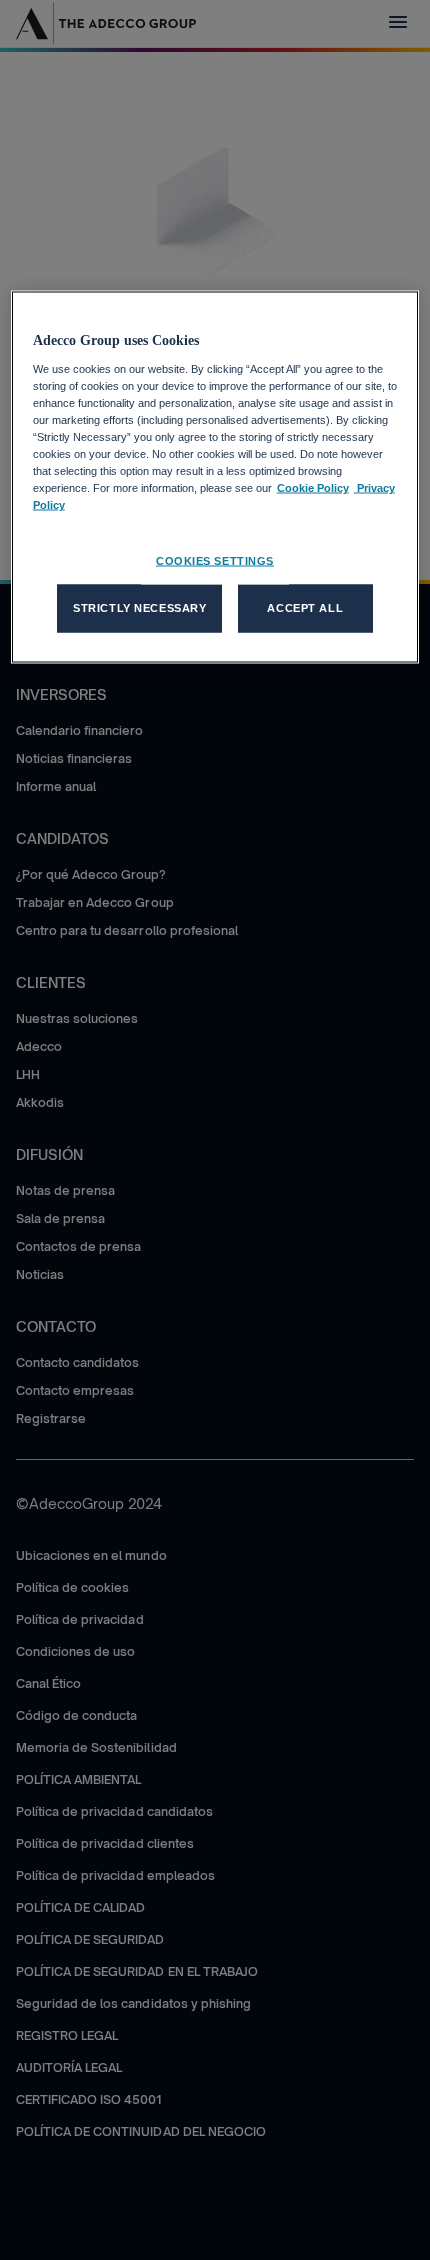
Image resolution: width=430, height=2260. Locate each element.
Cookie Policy (313, 488)
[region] (215, 477)
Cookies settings (215, 561)
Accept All (305, 608)
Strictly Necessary (139, 608)
